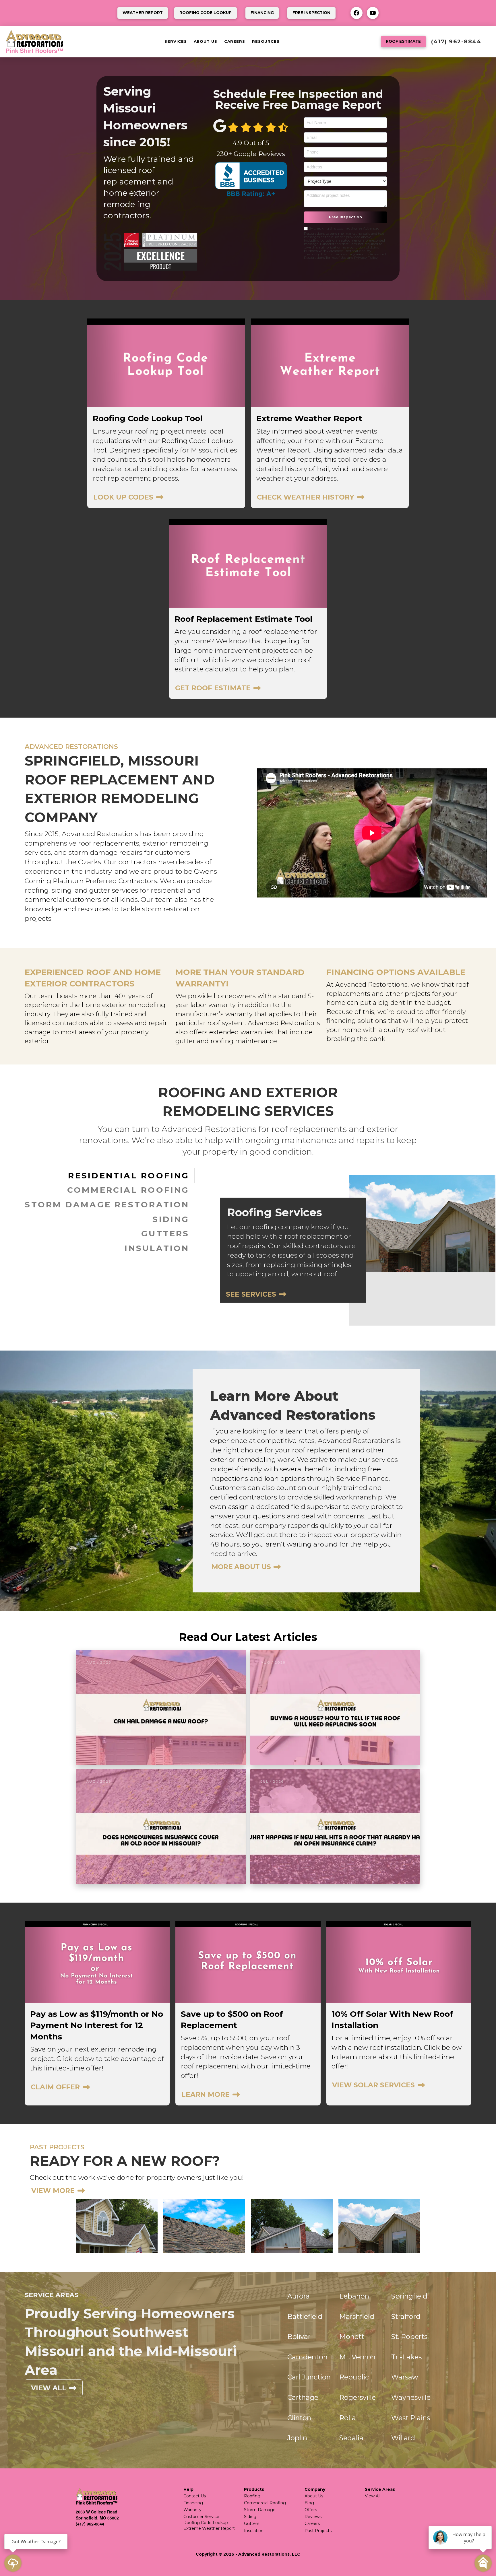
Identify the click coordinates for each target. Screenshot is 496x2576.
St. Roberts (409, 2337)
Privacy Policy (366, 258)
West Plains (411, 2418)
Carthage (303, 2397)
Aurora (299, 2296)
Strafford (406, 2316)
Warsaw (405, 2377)
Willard (403, 2438)
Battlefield (305, 2316)
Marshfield (357, 2316)
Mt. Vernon (357, 2357)
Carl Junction (309, 2377)
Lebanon (354, 2296)
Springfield (409, 2296)
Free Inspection (345, 217)
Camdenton (307, 2357)
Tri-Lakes (406, 2357)
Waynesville (411, 2397)
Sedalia (351, 2438)
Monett (352, 2337)
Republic (354, 2377)
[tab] (110, 1176)
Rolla (348, 2418)
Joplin (297, 2438)
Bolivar (299, 2337)
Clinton (299, 2418)
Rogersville (358, 2397)
